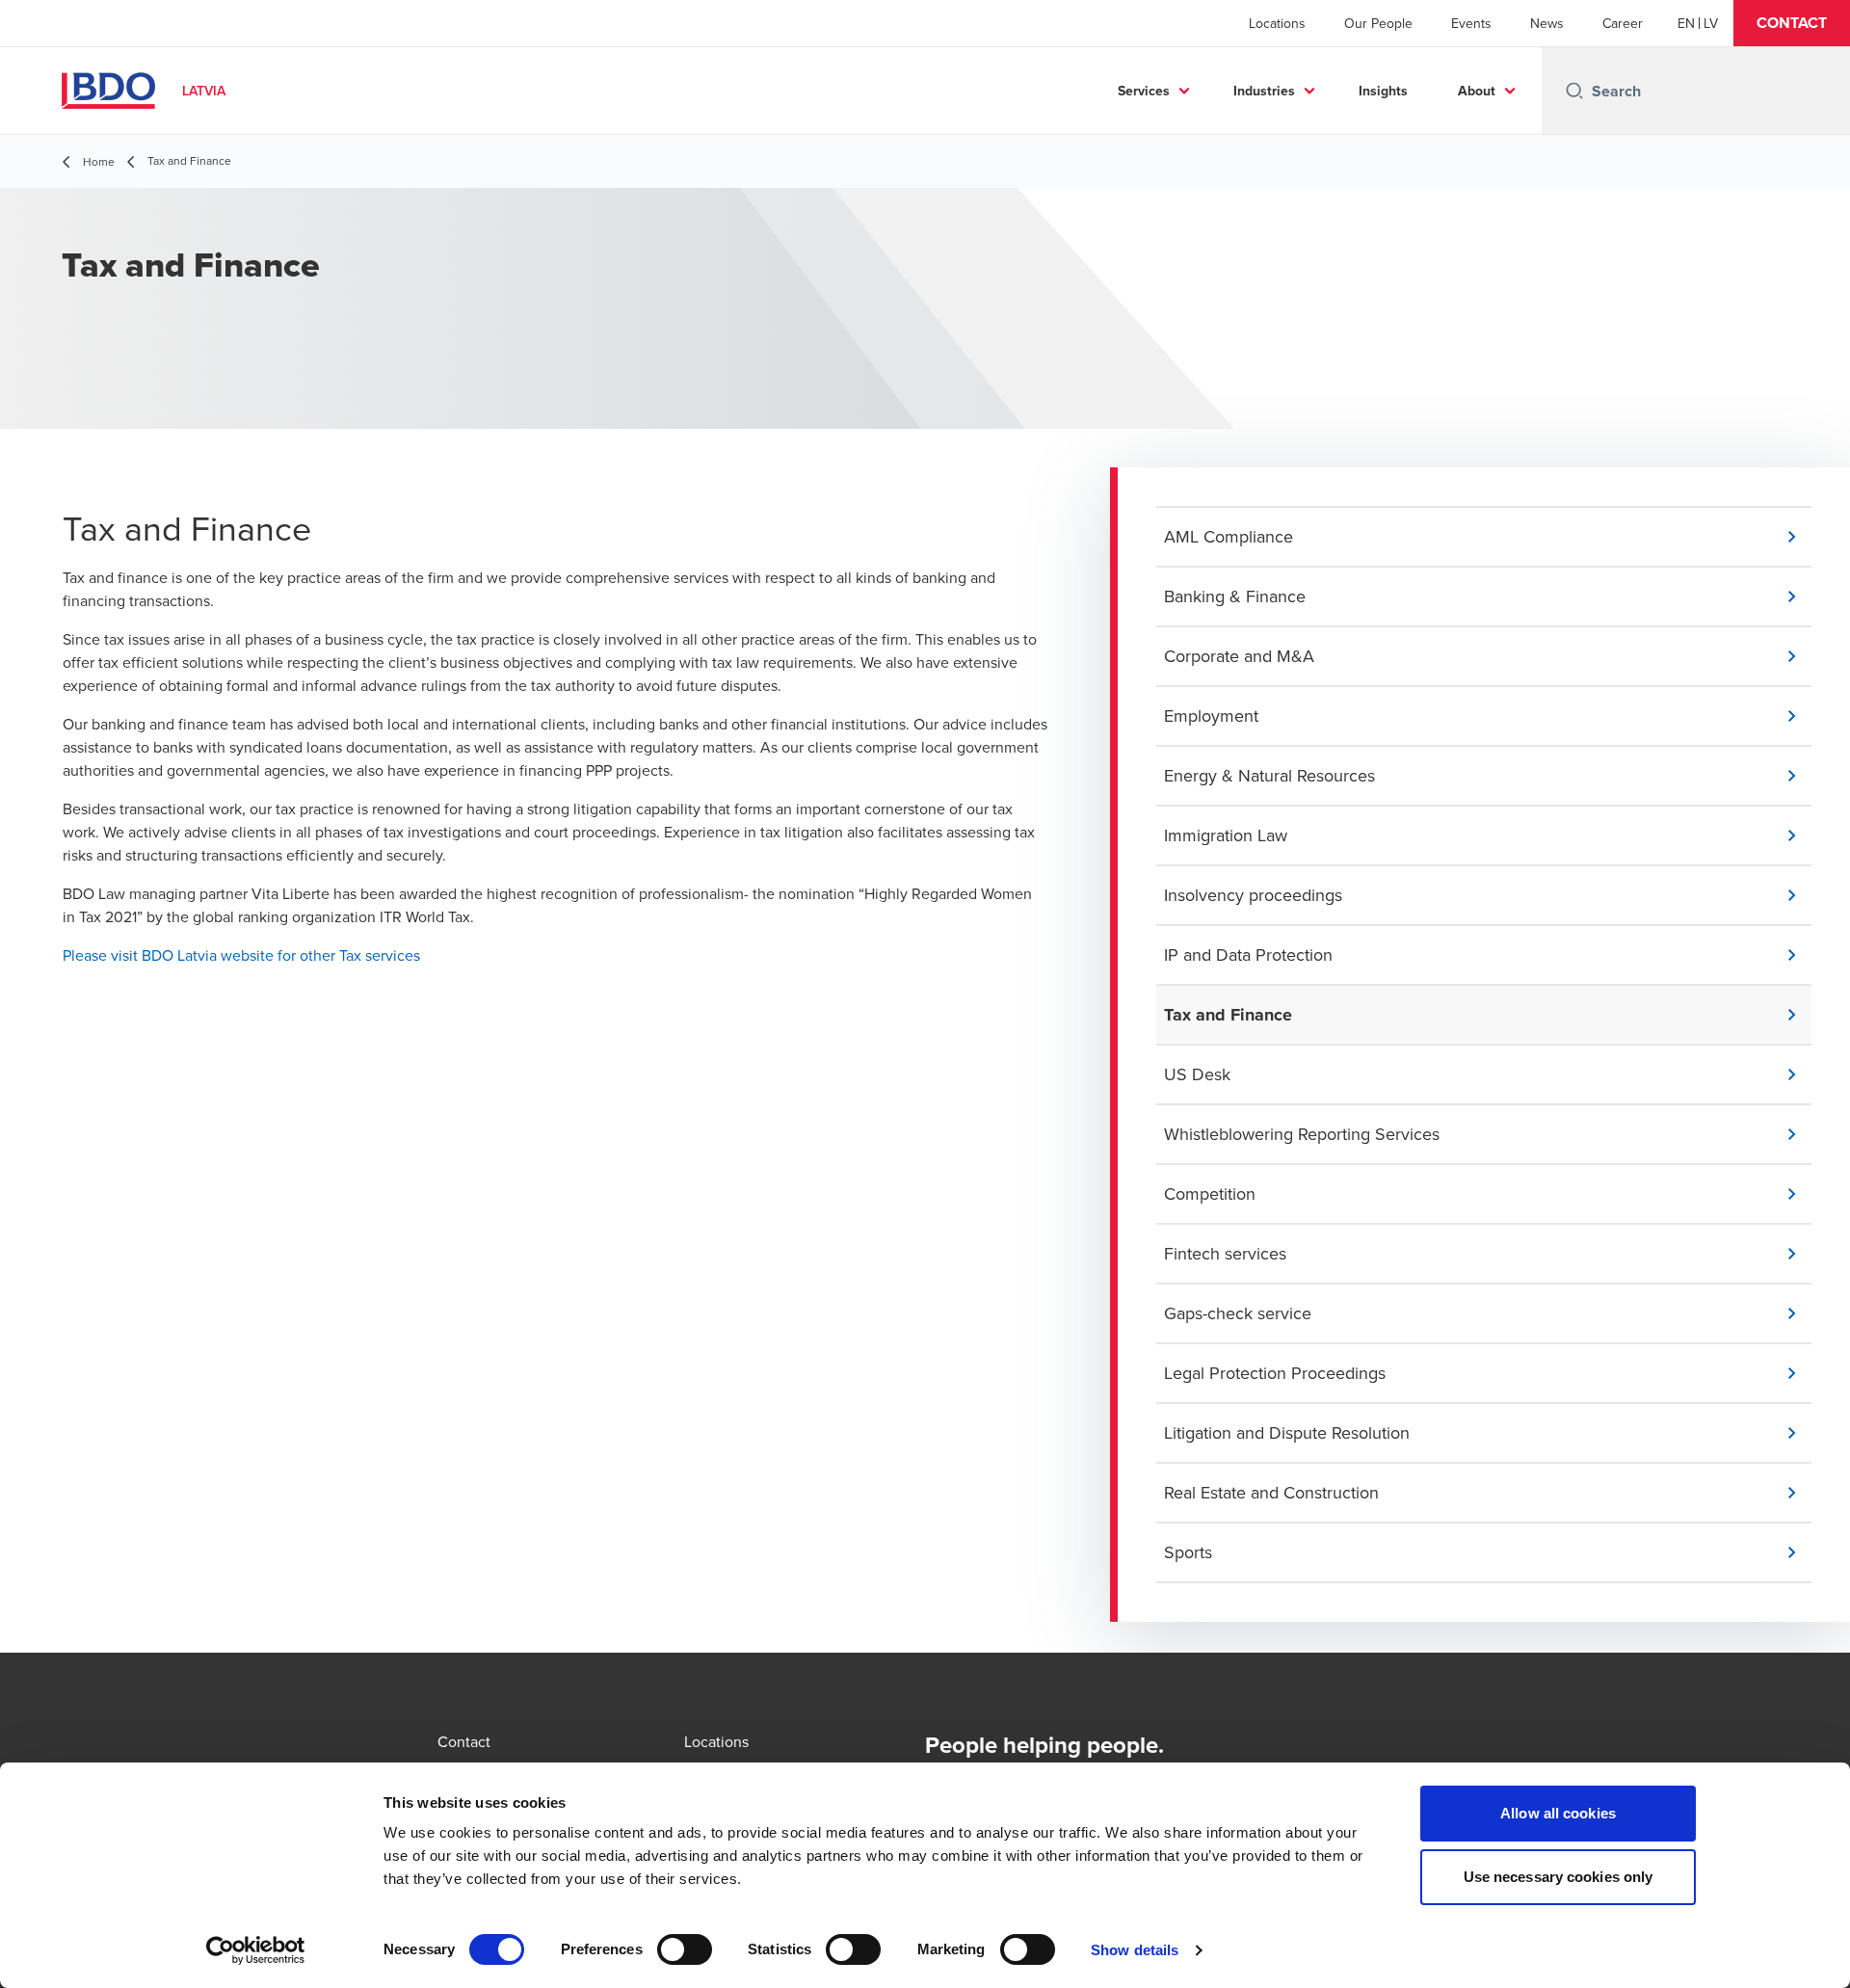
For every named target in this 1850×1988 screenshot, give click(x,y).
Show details (1135, 1950)
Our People (1378, 23)
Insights (1383, 91)
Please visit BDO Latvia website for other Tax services (241, 955)
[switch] (685, 1949)
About (1477, 91)
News (1547, 23)
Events (1471, 23)
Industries (1264, 91)
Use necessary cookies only (1559, 1877)
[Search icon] (1574, 91)
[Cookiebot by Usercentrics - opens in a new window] (256, 1950)
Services (1144, 91)
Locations (1277, 23)
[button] (1792, 23)
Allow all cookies (1558, 1813)
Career (1623, 23)
